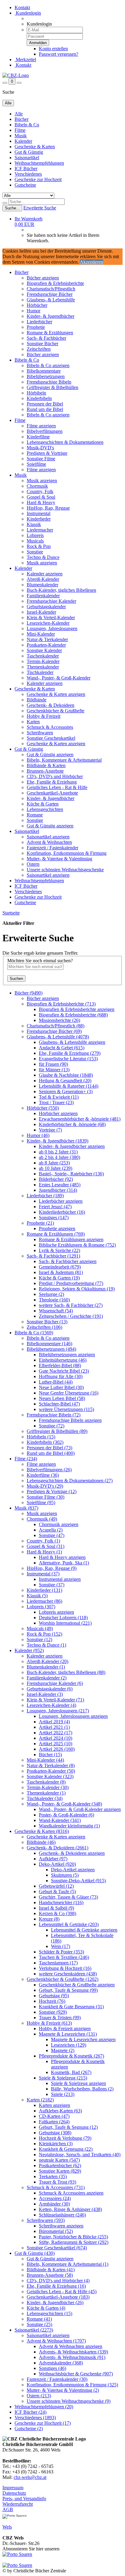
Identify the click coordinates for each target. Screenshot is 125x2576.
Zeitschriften (39, 349)
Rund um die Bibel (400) (51, 1453)
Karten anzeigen (54, 2105)
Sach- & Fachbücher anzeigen (68, 1261)
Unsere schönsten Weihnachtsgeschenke (65, 870)
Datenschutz (14, 2493)
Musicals (35, 541)
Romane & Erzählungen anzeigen (71, 1239)
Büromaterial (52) (56, 2231)
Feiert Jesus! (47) (55, 1207)
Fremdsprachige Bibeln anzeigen (70, 1420)
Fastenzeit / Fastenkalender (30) (57, 2379)
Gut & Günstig (29, 152)
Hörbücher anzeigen (58, 1113)
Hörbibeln (36, 393)
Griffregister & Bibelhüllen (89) (57, 1431)
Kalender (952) (29, 1650)
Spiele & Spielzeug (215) (63, 2078)
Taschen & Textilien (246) (64, 1957)
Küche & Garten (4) (46, 2308)
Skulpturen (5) (65, 1875)
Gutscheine (25, 185)
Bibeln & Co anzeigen (48, 365)
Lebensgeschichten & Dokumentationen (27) (70, 1481)
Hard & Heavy (41, 502)
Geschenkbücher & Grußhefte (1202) (62, 1979)
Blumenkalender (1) (46, 1667)
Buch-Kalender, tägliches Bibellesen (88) (66, 1672)
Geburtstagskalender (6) (50, 1689)
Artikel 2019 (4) (54, 1722)
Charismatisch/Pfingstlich (51, 289)
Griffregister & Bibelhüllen (52, 387)
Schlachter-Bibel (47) (59, 1404)
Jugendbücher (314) (58, 1190)
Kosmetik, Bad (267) (71, 2072)
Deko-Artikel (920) (57, 1864)
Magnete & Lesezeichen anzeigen (83, 2039)
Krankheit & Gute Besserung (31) (71, 2007)
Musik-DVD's (40, 448)
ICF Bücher (26, 168)
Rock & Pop (39, 546)
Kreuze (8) (49, 1919)
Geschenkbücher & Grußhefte (56, 711)
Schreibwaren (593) (46, 2220)
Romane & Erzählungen (50, 333)
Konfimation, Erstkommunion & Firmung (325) (72, 2385)
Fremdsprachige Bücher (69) (54, 1031)
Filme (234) (26, 1459)
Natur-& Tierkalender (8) (51, 1765)
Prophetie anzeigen (57, 1228)
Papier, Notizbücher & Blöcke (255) (73, 2237)
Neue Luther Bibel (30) (61, 1387)
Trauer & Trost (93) (57, 2182)
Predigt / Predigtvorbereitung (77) (71, 1283)
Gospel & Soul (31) (46, 1546)
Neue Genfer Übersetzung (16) (69, 1393)
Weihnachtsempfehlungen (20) (44, 2407)
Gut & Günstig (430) (35, 2253)
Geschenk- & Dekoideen (51, 705)
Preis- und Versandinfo (24, 2499)
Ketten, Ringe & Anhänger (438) (70, 2209)
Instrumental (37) (43, 1574)
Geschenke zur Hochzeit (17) (43, 2423)
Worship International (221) (65, 1623)
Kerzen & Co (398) (57, 1913)
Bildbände (37, 700)
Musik (21, 136)
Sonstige (35, 552)
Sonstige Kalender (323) (50, 1776)
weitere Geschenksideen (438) (68, 1974)
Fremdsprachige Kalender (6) (55, 1683)
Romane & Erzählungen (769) (56, 1234)
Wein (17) (61, 1946)
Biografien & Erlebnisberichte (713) (61, 1004)
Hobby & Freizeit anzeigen (65, 2029)
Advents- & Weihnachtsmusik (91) (72, 2357)
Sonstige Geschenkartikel (51, 738)
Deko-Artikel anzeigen (73, 1870)
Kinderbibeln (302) (45, 1442)
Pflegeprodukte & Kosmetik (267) (71, 2056)
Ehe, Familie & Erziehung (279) (70, 1053)
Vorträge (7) (50, 1130)
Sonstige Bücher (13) (47, 1322)
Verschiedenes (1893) (35, 2418)
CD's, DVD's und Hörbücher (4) (58, 2281)
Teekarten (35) (53, 2176)
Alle (19, 114)
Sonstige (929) (53, 2012)
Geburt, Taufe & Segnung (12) (68, 2127)
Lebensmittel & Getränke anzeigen (84, 1930)
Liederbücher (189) (45, 1196)
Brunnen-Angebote (45, 771)
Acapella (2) (51, 1530)
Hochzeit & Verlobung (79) (65, 2138)
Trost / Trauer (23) (56, 1102)
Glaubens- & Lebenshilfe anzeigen (72, 1042)
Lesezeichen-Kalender (48, 623)
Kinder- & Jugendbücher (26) (55, 2302)
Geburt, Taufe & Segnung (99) (68, 1990)
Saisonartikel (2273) (34, 2330)
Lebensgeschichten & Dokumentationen (65, 442)
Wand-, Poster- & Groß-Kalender (59, 678)
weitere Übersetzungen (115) (66, 1409)
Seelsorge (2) (51, 1294)
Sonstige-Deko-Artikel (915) (78, 1881)
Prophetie (36, 327)
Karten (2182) (40, 2100)
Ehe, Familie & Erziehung (52, 782)
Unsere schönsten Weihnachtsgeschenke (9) (69, 2401)
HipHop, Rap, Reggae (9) (52, 1568)
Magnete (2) (63, 2050)
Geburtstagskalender (46, 607)
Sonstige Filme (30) (46, 1497)
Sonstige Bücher (42, 344)
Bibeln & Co (27, 125)
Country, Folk (40, 491)
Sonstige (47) (52, 1535)
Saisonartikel (27, 158)
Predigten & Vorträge (47, 453)
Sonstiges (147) (54, 1218)
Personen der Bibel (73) (49, 1448)
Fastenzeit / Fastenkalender (52, 848)
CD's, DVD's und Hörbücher (55, 776)
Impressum (13, 2488)
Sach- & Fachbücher (46, 338)
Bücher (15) (50, 1755)
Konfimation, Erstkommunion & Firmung (67, 853)
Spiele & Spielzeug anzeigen (78, 2083)
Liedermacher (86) (44, 1601)
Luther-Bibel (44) (56, 1382)
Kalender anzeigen (45, 574)
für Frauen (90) (53, 1064)
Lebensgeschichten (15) (49, 2313)
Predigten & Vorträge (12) (52, 1492)
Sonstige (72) (52, 1426)
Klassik (34, 524)
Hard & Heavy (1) (44, 1552)
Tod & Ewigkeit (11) (59, 1097)
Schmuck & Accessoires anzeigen (71, 2193)
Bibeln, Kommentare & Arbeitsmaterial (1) (68, 2264)
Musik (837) (26, 1508)
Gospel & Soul (41, 497)
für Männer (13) (54, 1070)
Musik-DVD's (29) (45, 1486)
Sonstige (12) (39, 1639)
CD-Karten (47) (54, 2116)
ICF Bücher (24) (30, 2412)
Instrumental (39, 513)
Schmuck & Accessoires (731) (56, 2187)
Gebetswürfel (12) (56, 1886)
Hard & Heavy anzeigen (62, 1557)
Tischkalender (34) (45, 1798)
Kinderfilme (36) (43, 1475)
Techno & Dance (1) (46, 1645)
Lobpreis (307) (41, 1607)
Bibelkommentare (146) (49, 1344)
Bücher (22, 119)
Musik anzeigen (42, 481)
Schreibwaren (40, 733)
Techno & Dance (43, 557)
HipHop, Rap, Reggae (48, 508)
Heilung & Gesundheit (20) (65, 1081)
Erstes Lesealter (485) (60, 1185)
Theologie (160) (54, 1300)
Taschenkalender (43, 656)
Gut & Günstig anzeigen (50, 755)
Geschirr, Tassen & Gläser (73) (68, 1897)
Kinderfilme (38, 437)
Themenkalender (43, 667)
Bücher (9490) (29, 993)
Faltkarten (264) (54, 2122)
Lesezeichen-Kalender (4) (51, 1705)
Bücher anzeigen (43, 278)
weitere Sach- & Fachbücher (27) (71, 1305)
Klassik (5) (37, 1596)
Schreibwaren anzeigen (61, 2226)
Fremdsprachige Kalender (51, 601)
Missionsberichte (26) (59, 1020)
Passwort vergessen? (59, 54)
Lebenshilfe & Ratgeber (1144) (69, 1086)
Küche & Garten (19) (59, 1278)
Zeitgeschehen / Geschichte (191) (71, 1316)
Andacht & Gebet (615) (62, 1048)
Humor (34, 311)
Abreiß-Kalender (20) (47, 1661)
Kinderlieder (39, 519)
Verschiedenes (28, 174)
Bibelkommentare (44, 371)
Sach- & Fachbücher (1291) (53, 1256)
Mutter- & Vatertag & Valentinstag (59, 859)
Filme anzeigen (41, 426)
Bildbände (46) (41, 1842)
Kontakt (22, 7)
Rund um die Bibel (45, 409)
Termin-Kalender (43, 661)
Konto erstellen (53, 49)
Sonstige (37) (52, 1585)
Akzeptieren (91, 262)
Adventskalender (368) (61, 2363)
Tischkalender (40, 672)
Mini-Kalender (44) (45, 1760)
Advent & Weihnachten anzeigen (71, 2346)
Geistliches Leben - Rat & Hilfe (57, 787)
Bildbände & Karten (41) (51, 2270)
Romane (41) (39, 2319)
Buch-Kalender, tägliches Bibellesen (61, 590)
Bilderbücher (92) (56, 1179)
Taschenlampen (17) (58, 1963)
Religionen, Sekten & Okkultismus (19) (77, 1289)
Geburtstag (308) (55, 2133)
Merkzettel (25, 60)
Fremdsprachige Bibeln (49, 382)
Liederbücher (39, 322)
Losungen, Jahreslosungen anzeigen (73, 1716)
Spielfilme (36, 464)
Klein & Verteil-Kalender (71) (55, 1700)
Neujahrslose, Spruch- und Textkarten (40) (80, 2155)
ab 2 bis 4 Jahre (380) (59, 1157)
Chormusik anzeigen (59, 1524)
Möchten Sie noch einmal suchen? (40, 961)
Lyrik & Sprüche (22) (59, 1250)
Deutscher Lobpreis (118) (63, 1618)
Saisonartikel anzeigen (48, 837)
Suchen (16, 979)
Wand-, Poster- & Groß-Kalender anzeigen (80, 1809)
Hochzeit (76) (52, 2001)
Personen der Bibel (45, 404)
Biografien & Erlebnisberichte (55, 283)
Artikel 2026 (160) (57, 1749)
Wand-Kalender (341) (60, 1820)
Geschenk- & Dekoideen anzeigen (72, 1853)
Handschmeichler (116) (61, 1902)
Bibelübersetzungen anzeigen (67, 1355)
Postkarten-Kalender (46, 645)
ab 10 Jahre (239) (56, 1168)
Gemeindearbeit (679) (60, 1267)
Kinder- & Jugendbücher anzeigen (72, 1146)
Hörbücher (37, 305)
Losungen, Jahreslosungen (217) (58, 1711)
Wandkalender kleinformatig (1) (69, 1826)
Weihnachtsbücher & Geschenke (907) (76, 2374)
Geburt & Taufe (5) (57, 1892)
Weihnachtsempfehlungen (39, 163)
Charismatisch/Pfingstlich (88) (56, 1026)
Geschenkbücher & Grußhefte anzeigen (77, 1985)
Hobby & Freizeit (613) (49, 2023)
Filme (20, 130)
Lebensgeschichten (45, 809)
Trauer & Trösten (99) (60, 2018)
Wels (7, 2527)
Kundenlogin (28, 13)
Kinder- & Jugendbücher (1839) (57, 1141)
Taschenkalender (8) (46, 1782)
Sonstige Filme (41, 459)
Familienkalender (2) (47, 1678)
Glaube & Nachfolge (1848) (66, 1075)
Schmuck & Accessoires (50, 727)
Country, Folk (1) (43, 1541)
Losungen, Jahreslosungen (52, 628)
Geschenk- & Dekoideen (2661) (57, 1848)
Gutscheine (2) (29, 2429)
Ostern (33, 864)
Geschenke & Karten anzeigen (56, 694)
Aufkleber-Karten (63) (60, 2111)
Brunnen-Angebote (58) (50, 2275)
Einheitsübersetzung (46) (63, 1360)
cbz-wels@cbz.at (30, 2477)
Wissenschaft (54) (56, 1311)
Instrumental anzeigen (60, 1579)
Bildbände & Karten (46, 765)
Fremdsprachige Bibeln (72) (54, 1415)
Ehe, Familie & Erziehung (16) (56, 2286)
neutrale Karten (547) (59, 2160)
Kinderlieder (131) (44, 1590)
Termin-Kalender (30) (48, 1787)
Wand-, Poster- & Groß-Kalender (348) (64, 1804)
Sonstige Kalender (44, 650)
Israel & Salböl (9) (56, 1908)
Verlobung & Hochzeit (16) (65, 1968)
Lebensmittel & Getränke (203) (69, 1924)
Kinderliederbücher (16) (62, 1212)
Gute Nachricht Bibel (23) (64, 1371)
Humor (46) (38, 1135)
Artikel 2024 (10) (56, 1738)
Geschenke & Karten (35, 147)
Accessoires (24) (55, 2198)
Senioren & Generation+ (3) (66, 1091)
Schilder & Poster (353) (61, 1952)
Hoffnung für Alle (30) (61, 1376)
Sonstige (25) (39, 2324)
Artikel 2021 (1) (54, 1727)
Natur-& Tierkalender (47, 639)
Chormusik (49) (42, 1519)
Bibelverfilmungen (45, 431)
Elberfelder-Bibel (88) (60, 1365)
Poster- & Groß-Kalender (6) (66, 1815)
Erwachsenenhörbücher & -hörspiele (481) (80, 1119)
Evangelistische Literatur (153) (68, 1059)
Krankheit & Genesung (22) (66, 2149)
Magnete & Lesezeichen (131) (68, 2034)
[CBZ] (16, 75)
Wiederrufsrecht (18, 2504)
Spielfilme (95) (41, 1502)
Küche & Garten (43, 804)
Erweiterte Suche (40, 208)
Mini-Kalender (41, 634)
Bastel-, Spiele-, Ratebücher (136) (71, 1174)
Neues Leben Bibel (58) (62, 1398)
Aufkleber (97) (53, 1859)
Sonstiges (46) (52, 2368)
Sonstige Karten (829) (60, 2171)
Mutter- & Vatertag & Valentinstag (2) (63, 2390)
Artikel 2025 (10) (56, 1744)
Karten (33, 722)
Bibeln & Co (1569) (34, 1333)
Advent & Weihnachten (49, 842)
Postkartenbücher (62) (60, 2165)
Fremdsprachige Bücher (50, 294)
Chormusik (37, 486)
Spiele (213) (63, 2094)
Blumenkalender (42, 585)
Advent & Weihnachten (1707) (56, 2341)
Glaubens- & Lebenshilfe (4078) (58, 1037)
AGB (8, 2509)
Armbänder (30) (54, 2204)
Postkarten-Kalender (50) (51, 1771)
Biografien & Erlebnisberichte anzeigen (77, 1009)
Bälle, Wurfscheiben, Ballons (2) (82, 2089)
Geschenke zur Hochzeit (38, 179)
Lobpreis (35, 535)
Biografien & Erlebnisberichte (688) (73, 1015)
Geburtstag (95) (54, 1996)
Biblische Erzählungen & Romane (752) (77, 1245)
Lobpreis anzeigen (56, 1612)
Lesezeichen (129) (69, 2045)
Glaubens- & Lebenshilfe (51, 300)
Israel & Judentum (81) (61, 1272)
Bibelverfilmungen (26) (49, 1470)
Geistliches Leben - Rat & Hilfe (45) (62, 2292)
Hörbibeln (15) (41, 1437)
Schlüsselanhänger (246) (62, 2215)
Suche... (12, 208)
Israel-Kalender (41, 612)
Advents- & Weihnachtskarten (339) (73, 2352)
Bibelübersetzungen (46, 376)
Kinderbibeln (39, 398)
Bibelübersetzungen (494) (51, 1349)
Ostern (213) (39, 2396)
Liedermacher (40, 530)
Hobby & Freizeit (44, 716)
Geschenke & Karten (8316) (42, 1831)
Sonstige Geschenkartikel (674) (57, 2248)
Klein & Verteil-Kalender (51, 618)
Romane (35, 815)
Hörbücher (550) (43, 1108)
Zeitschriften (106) (44, 1327)
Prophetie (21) (40, 1223)
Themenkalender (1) (46, 1793)
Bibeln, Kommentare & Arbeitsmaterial (64, 760)
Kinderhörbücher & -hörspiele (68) (72, 1124)
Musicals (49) (40, 1628)
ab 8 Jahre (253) (54, 1163)
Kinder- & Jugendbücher (51, 316)
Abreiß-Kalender (43, 579)
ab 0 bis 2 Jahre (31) (58, 1152)
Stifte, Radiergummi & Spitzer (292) (74, 2242)
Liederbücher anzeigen (61, 1201)
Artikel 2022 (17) (56, 1733)
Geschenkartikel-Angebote (52, 793)
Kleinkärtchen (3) (56, 2144)
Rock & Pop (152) (44, 1634)
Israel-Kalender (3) (45, 1694)
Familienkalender (43, 596)
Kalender (23, 141)
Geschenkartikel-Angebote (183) (58, 2297)
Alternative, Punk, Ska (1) (64, 1563)
